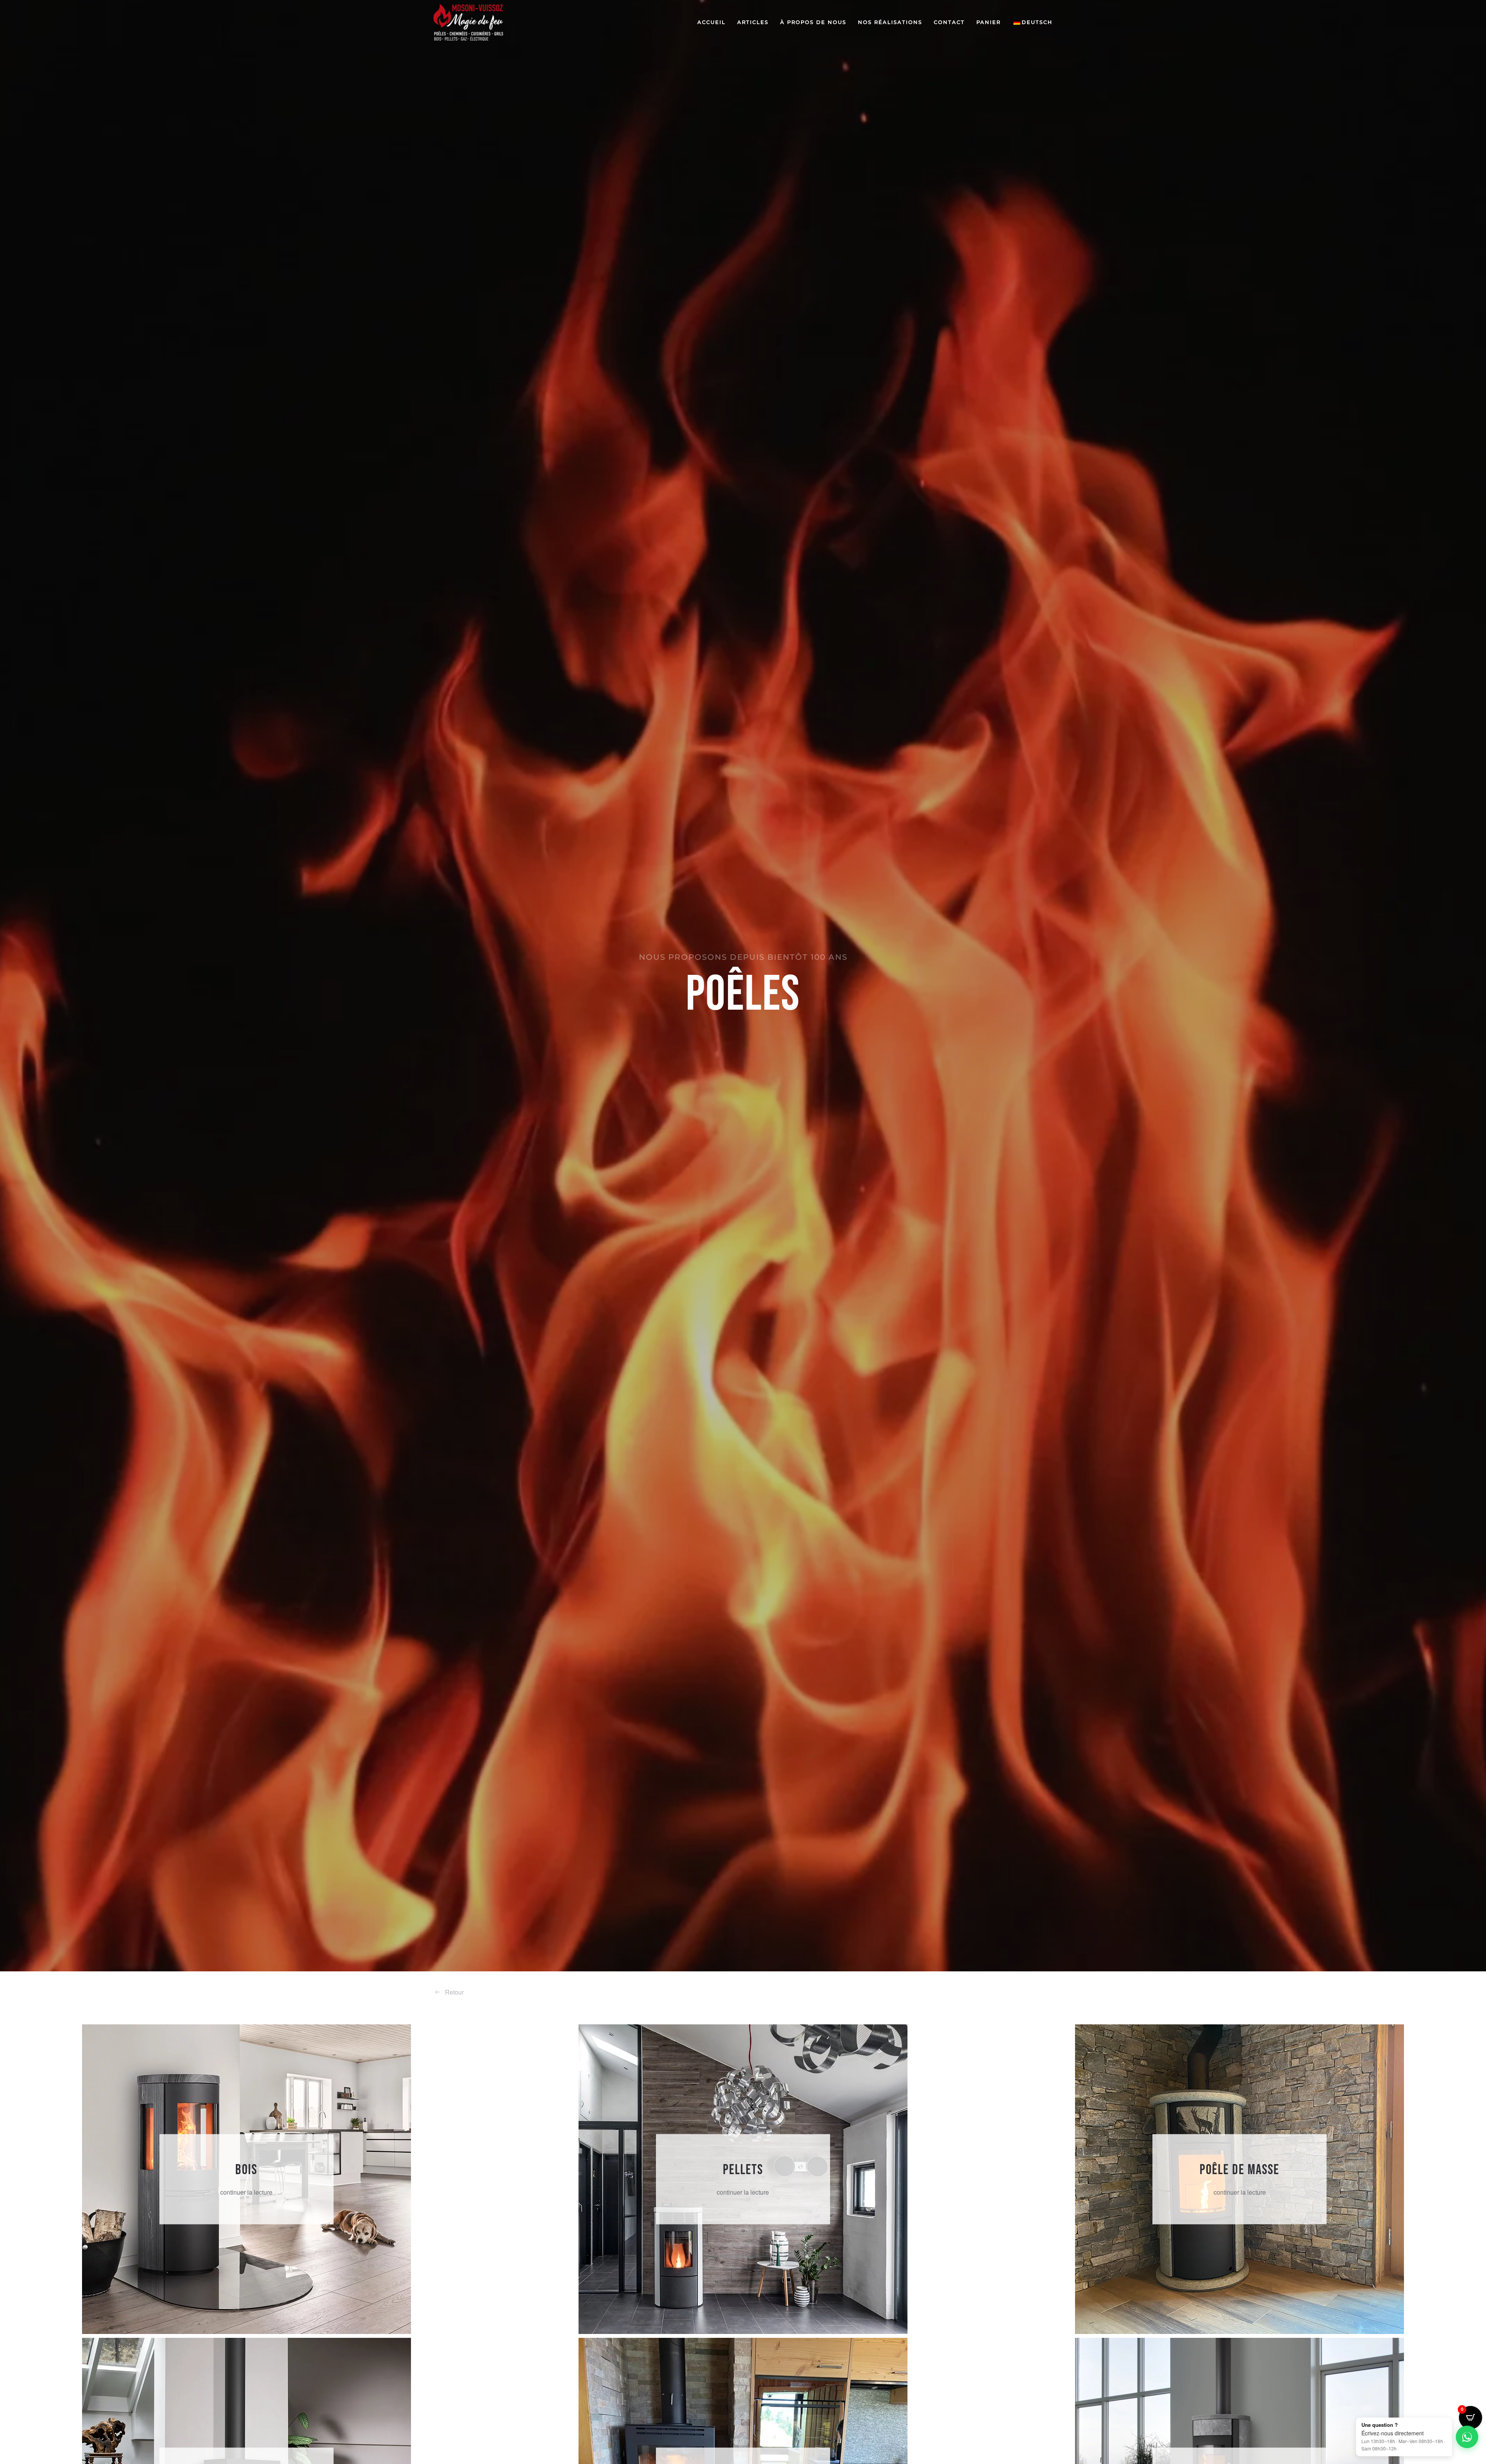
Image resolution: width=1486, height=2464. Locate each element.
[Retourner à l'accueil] (468, 22)
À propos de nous (813, 22)
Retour (454, 1992)
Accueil (711, 22)
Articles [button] (753, 22)
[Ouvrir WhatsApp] (1467, 2437)
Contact (949, 22)
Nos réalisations (890, 22)
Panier (989, 22)
